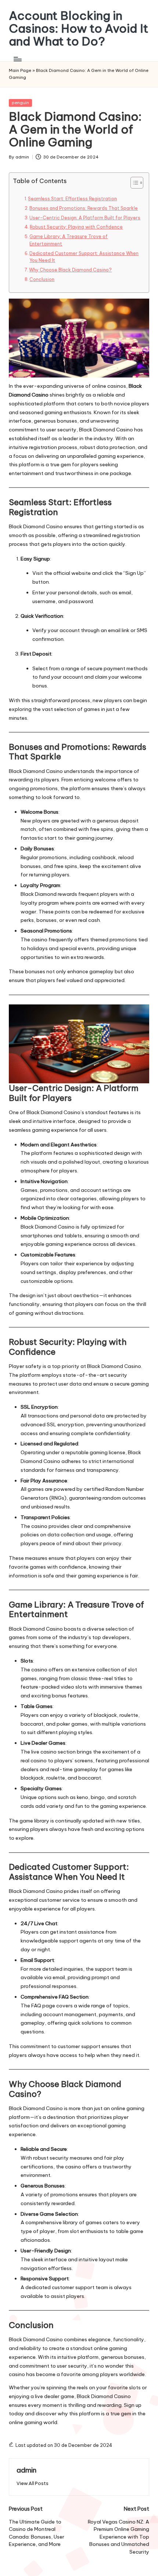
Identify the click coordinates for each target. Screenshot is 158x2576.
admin (26, 2470)
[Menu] (17, 59)
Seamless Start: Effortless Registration (72, 199)
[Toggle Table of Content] (133, 183)
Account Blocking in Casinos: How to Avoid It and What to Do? (79, 29)
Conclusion (42, 279)
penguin (20, 103)
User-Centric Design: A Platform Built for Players (85, 218)
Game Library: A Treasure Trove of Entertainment (69, 240)
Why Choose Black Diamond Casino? (70, 270)
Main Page (20, 70)
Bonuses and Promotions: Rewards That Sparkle (84, 208)
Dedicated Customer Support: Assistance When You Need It (84, 257)
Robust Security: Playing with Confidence (76, 227)
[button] (33, 2483)
